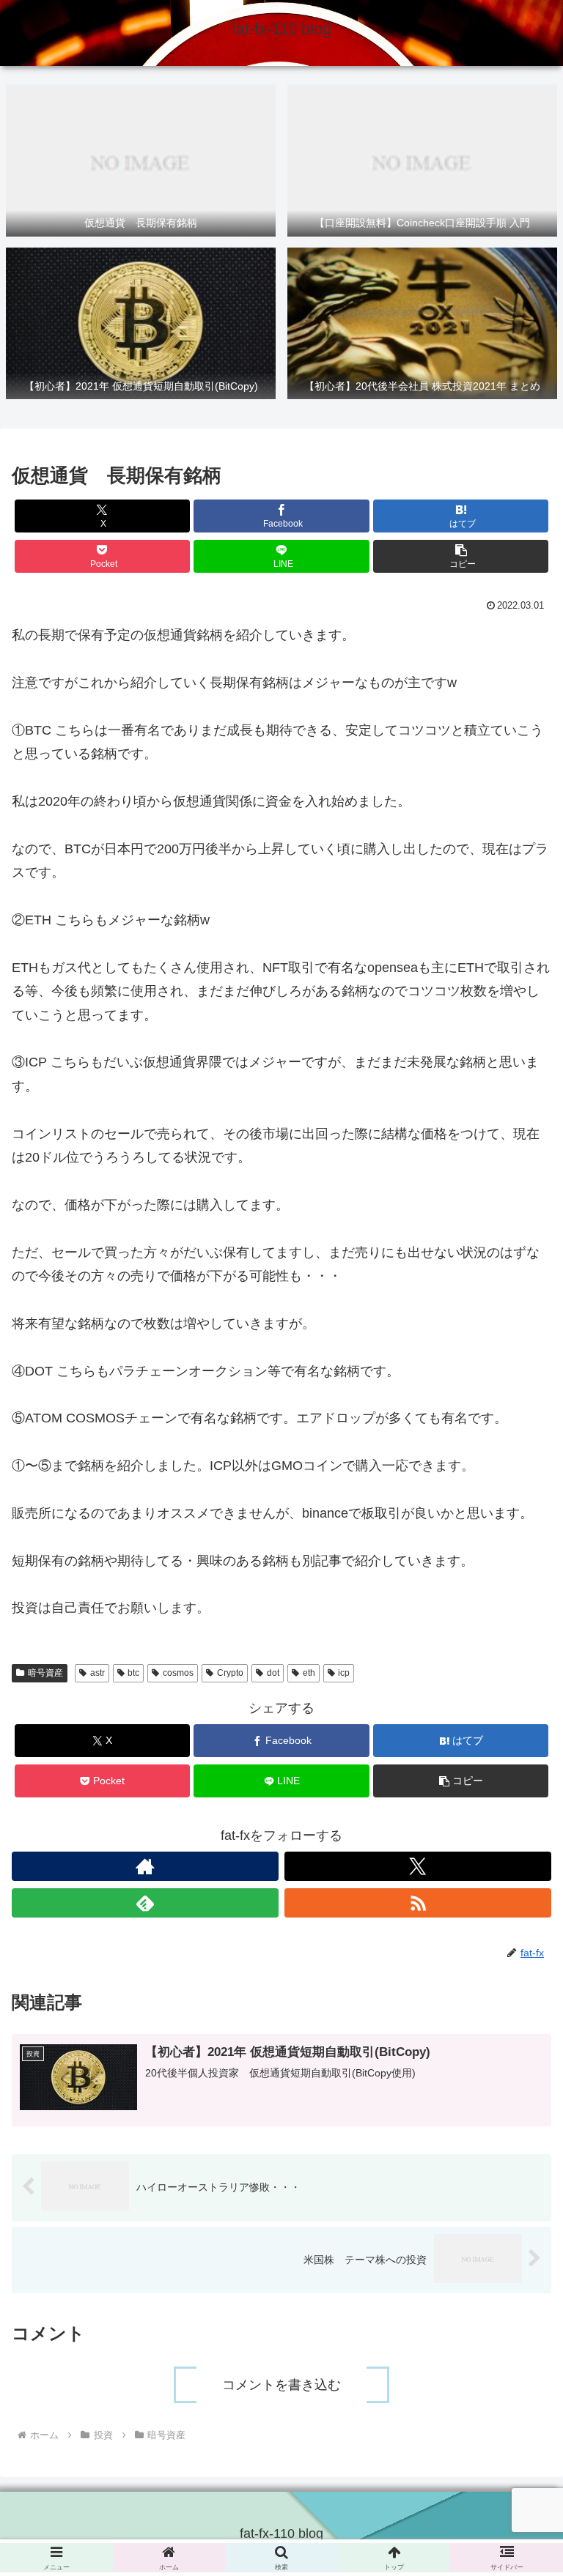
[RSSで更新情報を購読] (418, 1903)
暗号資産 (45, 1673)
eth (309, 1673)
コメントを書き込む (281, 2385)
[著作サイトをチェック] (145, 1866)
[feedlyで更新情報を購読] (145, 1903)
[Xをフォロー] (418, 1866)
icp (344, 1673)
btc (133, 1673)
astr (97, 1673)
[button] (461, 556)
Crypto (230, 1673)
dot (273, 1673)
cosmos (178, 1673)
